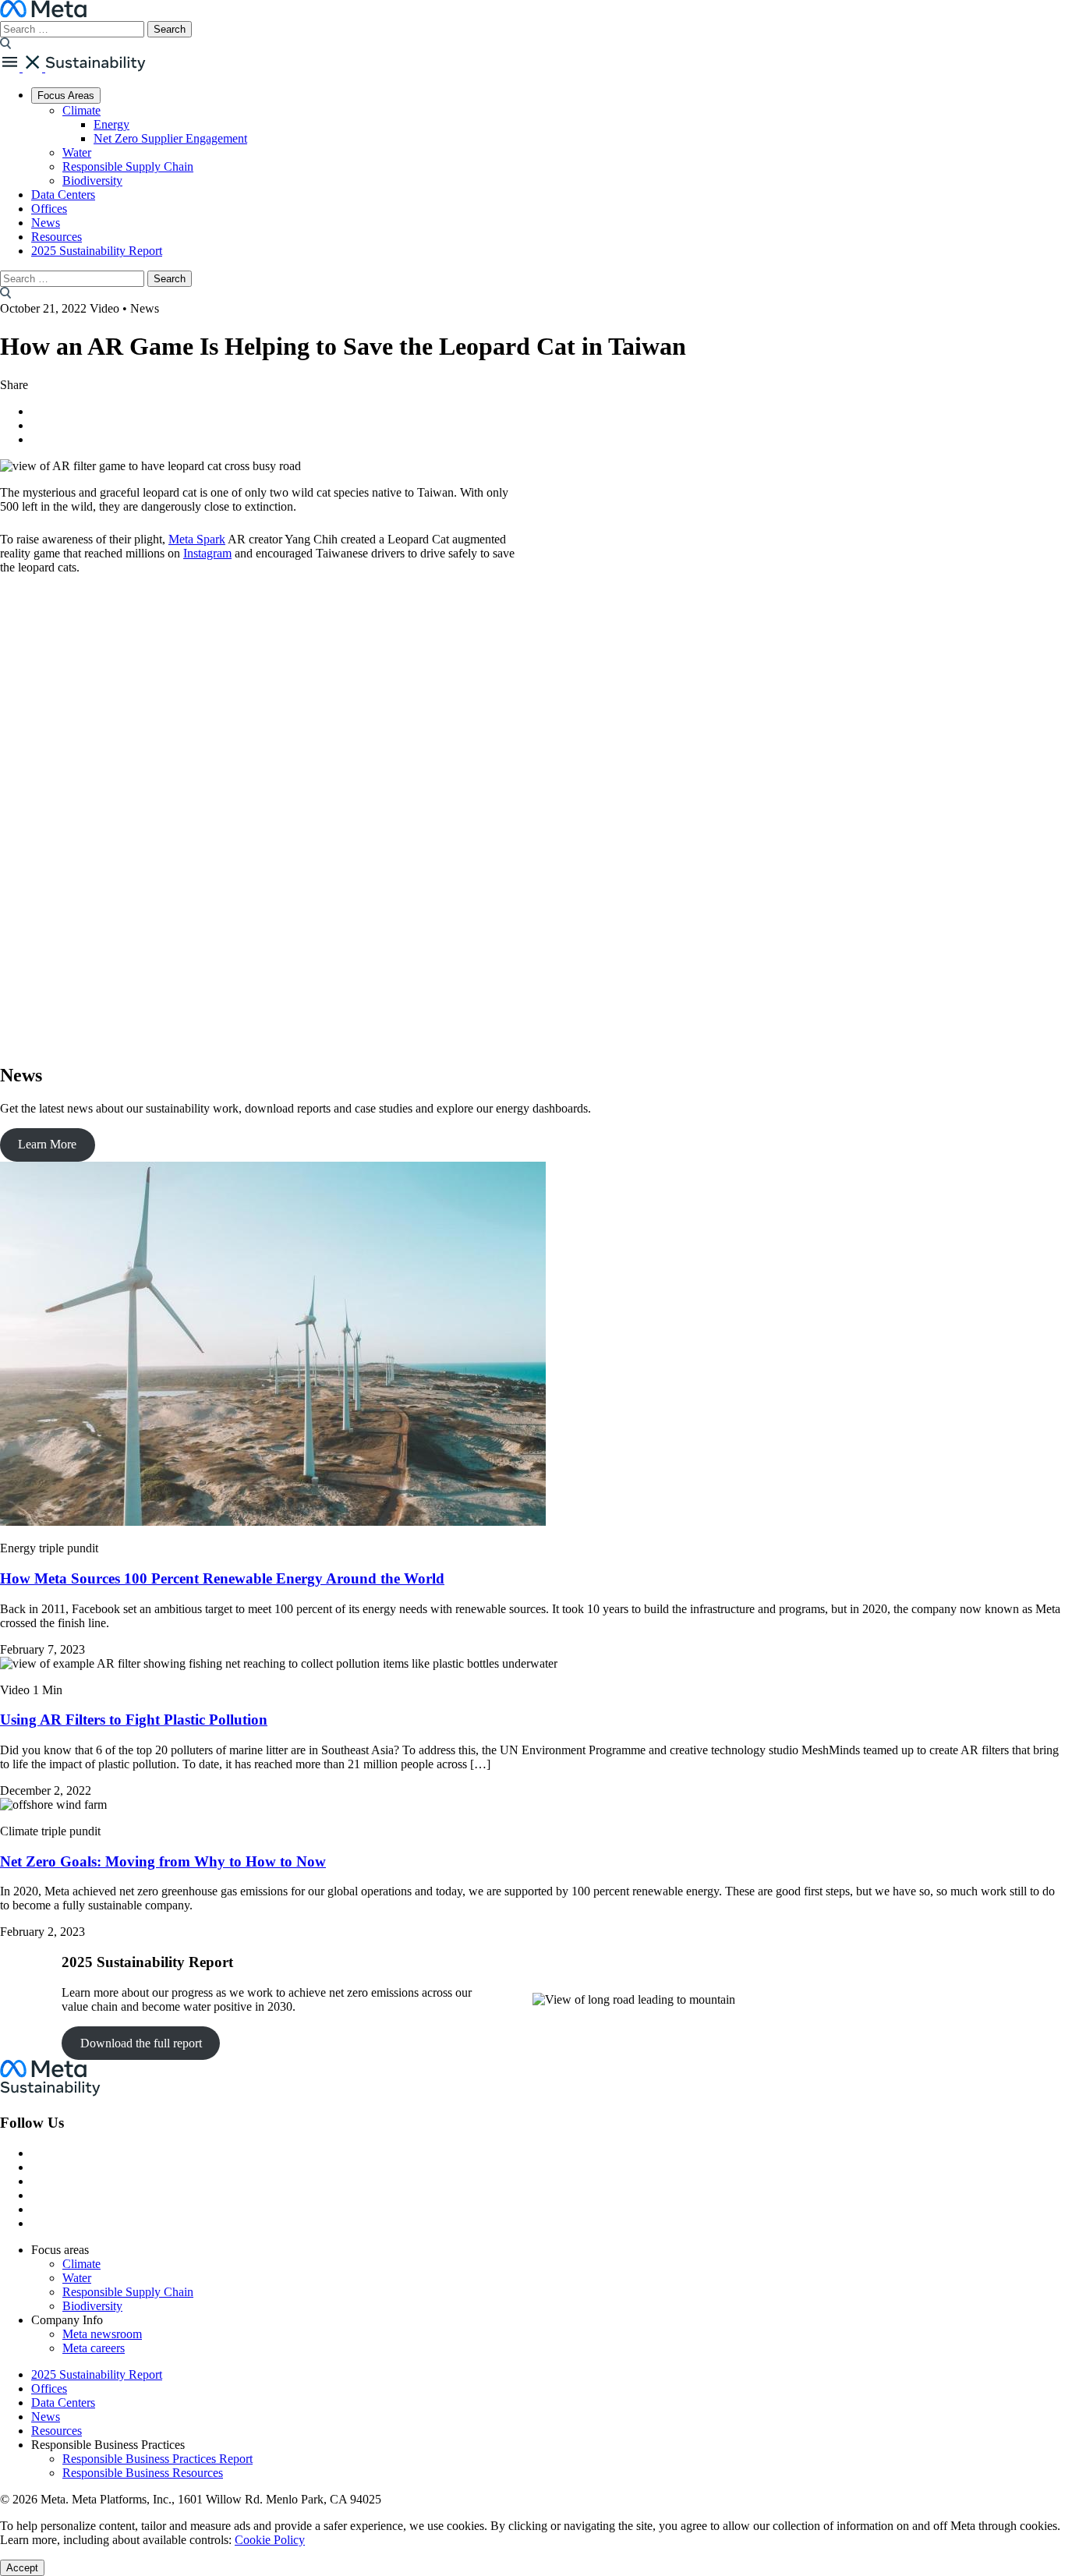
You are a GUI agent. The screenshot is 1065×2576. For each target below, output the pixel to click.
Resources (57, 237)
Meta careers (94, 2348)
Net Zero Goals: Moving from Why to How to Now (163, 1861)
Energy (111, 124)
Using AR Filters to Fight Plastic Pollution (134, 1720)
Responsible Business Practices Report (157, 2459)
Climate (81, 110)
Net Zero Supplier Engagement (170, 138)
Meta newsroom (102, 2334)
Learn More (47, 1144)
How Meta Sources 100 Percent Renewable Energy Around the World (222, 1578)
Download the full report (141, 2043)
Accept (22, 2568)
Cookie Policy (270, 2540)
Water (77, 152)
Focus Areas (66, 96)
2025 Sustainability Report (97, 251)
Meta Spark (197, 539)
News (46, 223)
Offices (49, 209)
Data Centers (63, 195)
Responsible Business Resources (143, 2473)
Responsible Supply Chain (128, 166)
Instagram (207, 553)
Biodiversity (92, 180)
